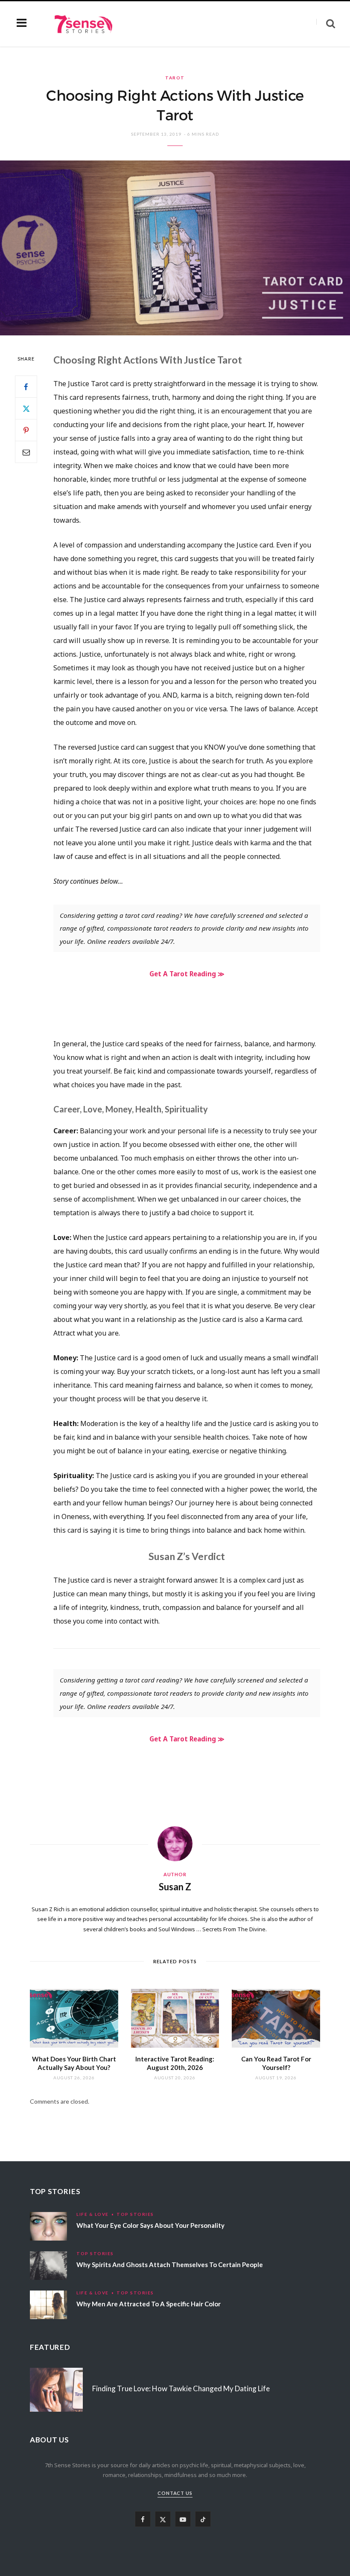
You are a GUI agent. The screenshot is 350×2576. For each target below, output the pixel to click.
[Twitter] (26, 408)
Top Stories (135, 2214)
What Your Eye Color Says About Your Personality (150, 2225)
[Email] (26, 452)
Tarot (175, 78)
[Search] (326, 24)
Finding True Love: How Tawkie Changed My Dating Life (181, 2388)
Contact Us (175, 2493)
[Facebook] (26, 387)
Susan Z (175, 1887)
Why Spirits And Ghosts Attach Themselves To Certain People (170, 2265)
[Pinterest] (26, 430)
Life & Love (93, 2214)
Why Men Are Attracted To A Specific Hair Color (149, 2304)
